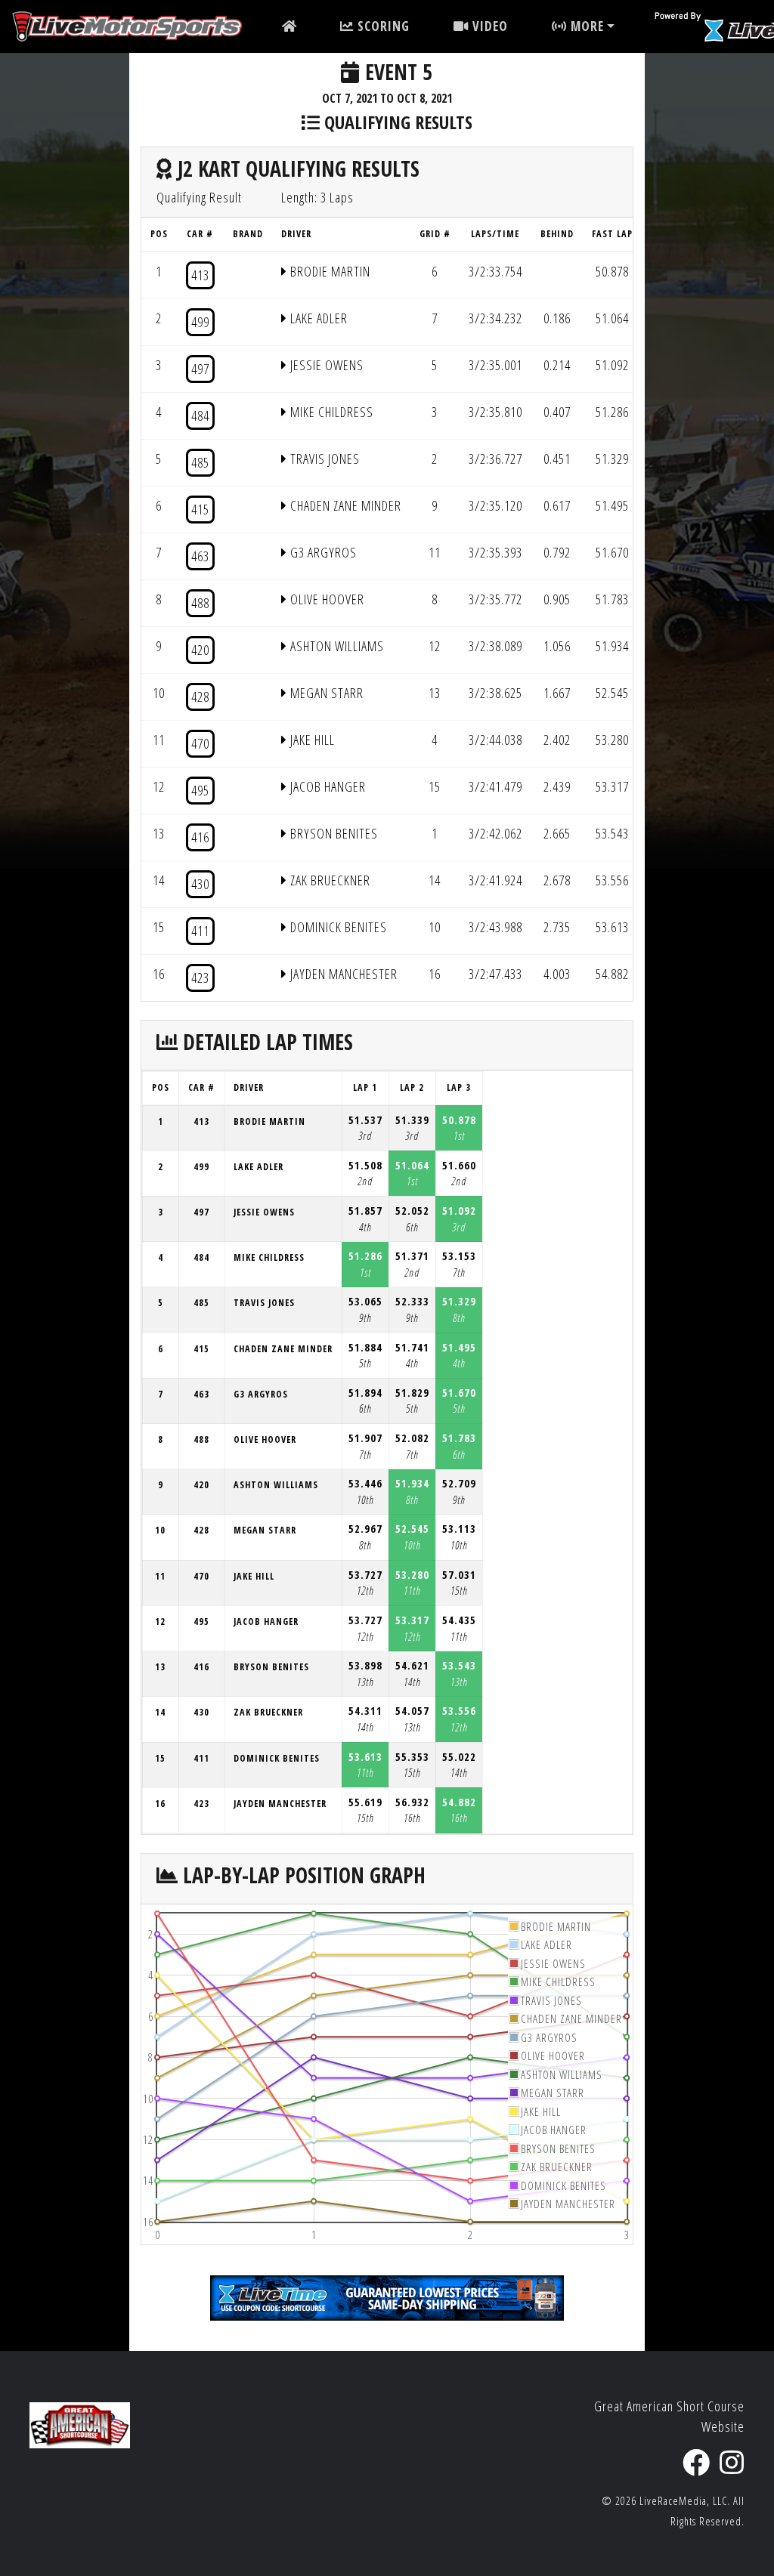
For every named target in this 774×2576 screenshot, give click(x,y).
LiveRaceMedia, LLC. (685, 2501)
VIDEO (488, 26)
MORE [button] (585, 26)
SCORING (382, 26)
